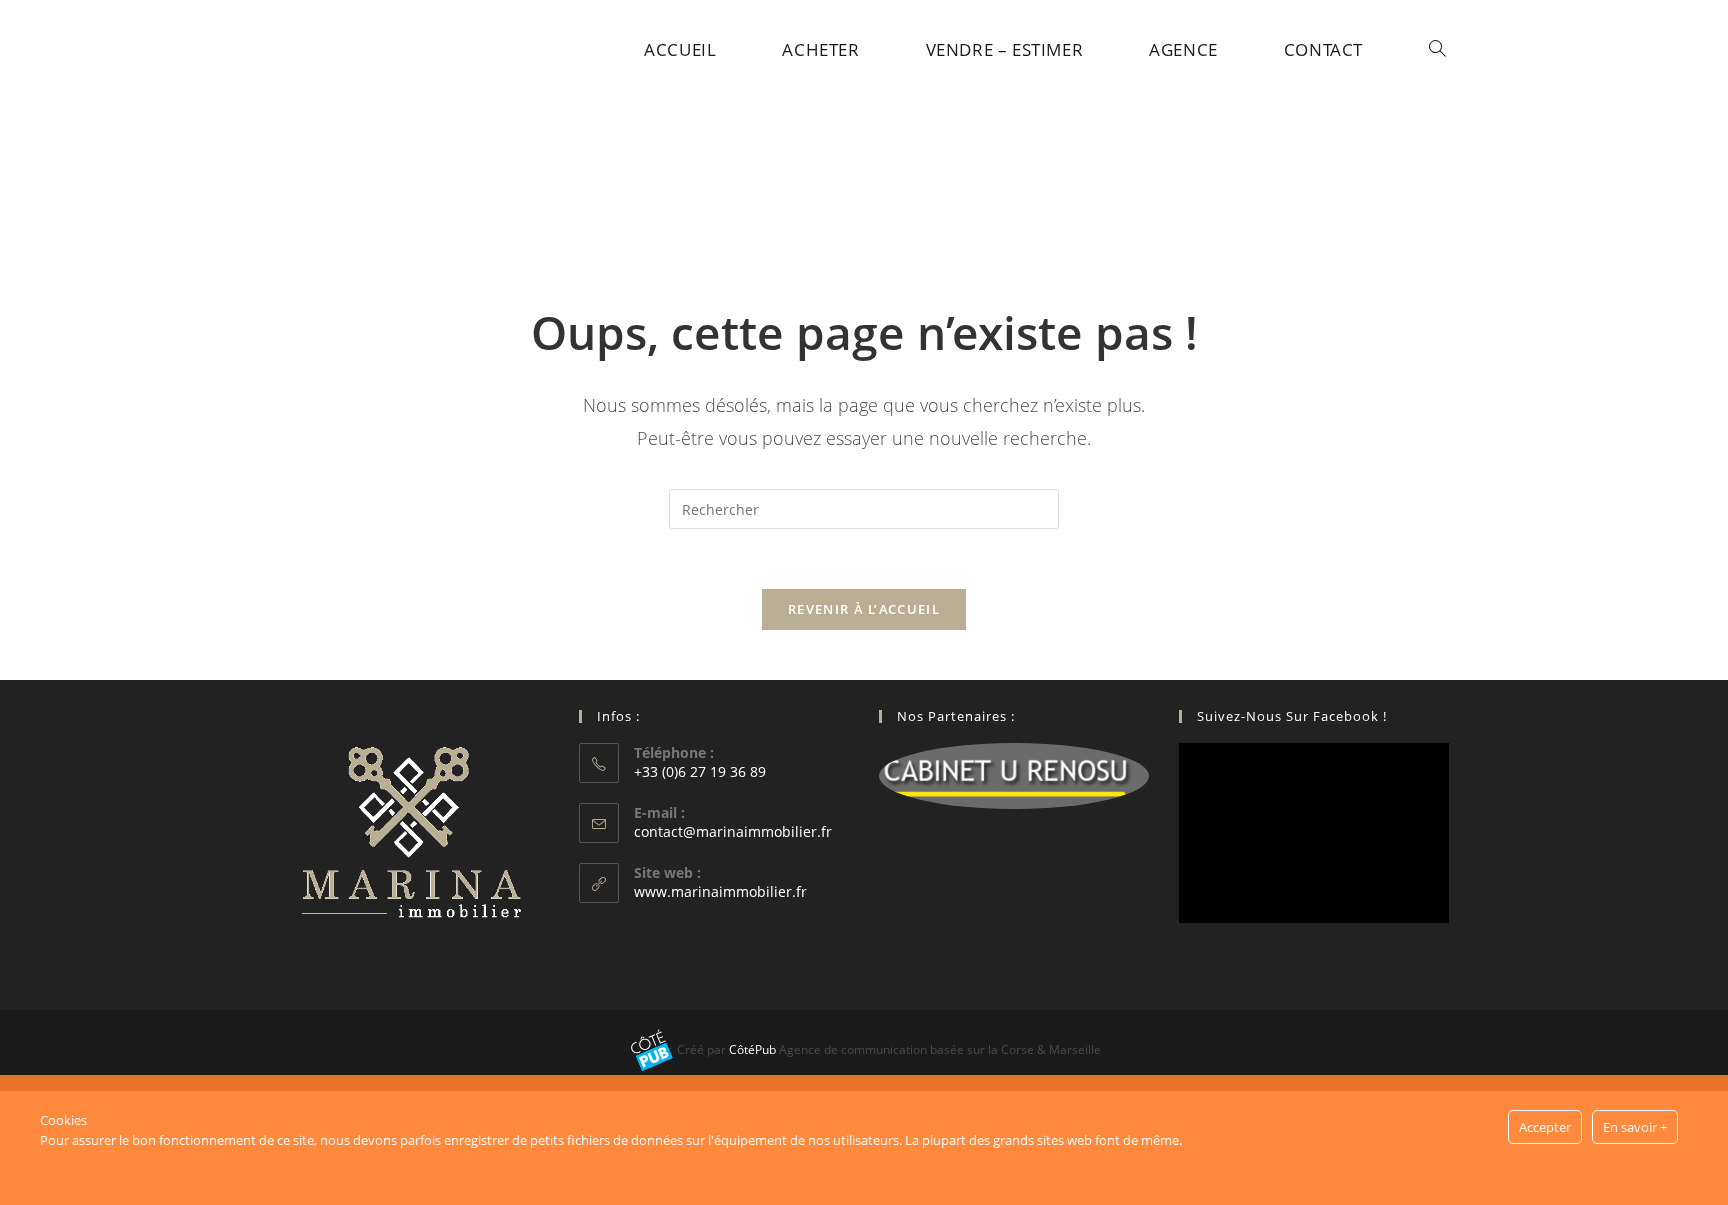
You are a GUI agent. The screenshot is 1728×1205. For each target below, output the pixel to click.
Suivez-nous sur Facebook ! (1292, 716)
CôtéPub (752, 1049)
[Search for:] (864, 507)
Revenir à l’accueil (864, 609)
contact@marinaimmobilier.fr (733, 831)
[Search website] (1437, 50)
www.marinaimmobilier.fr (720, 891)
